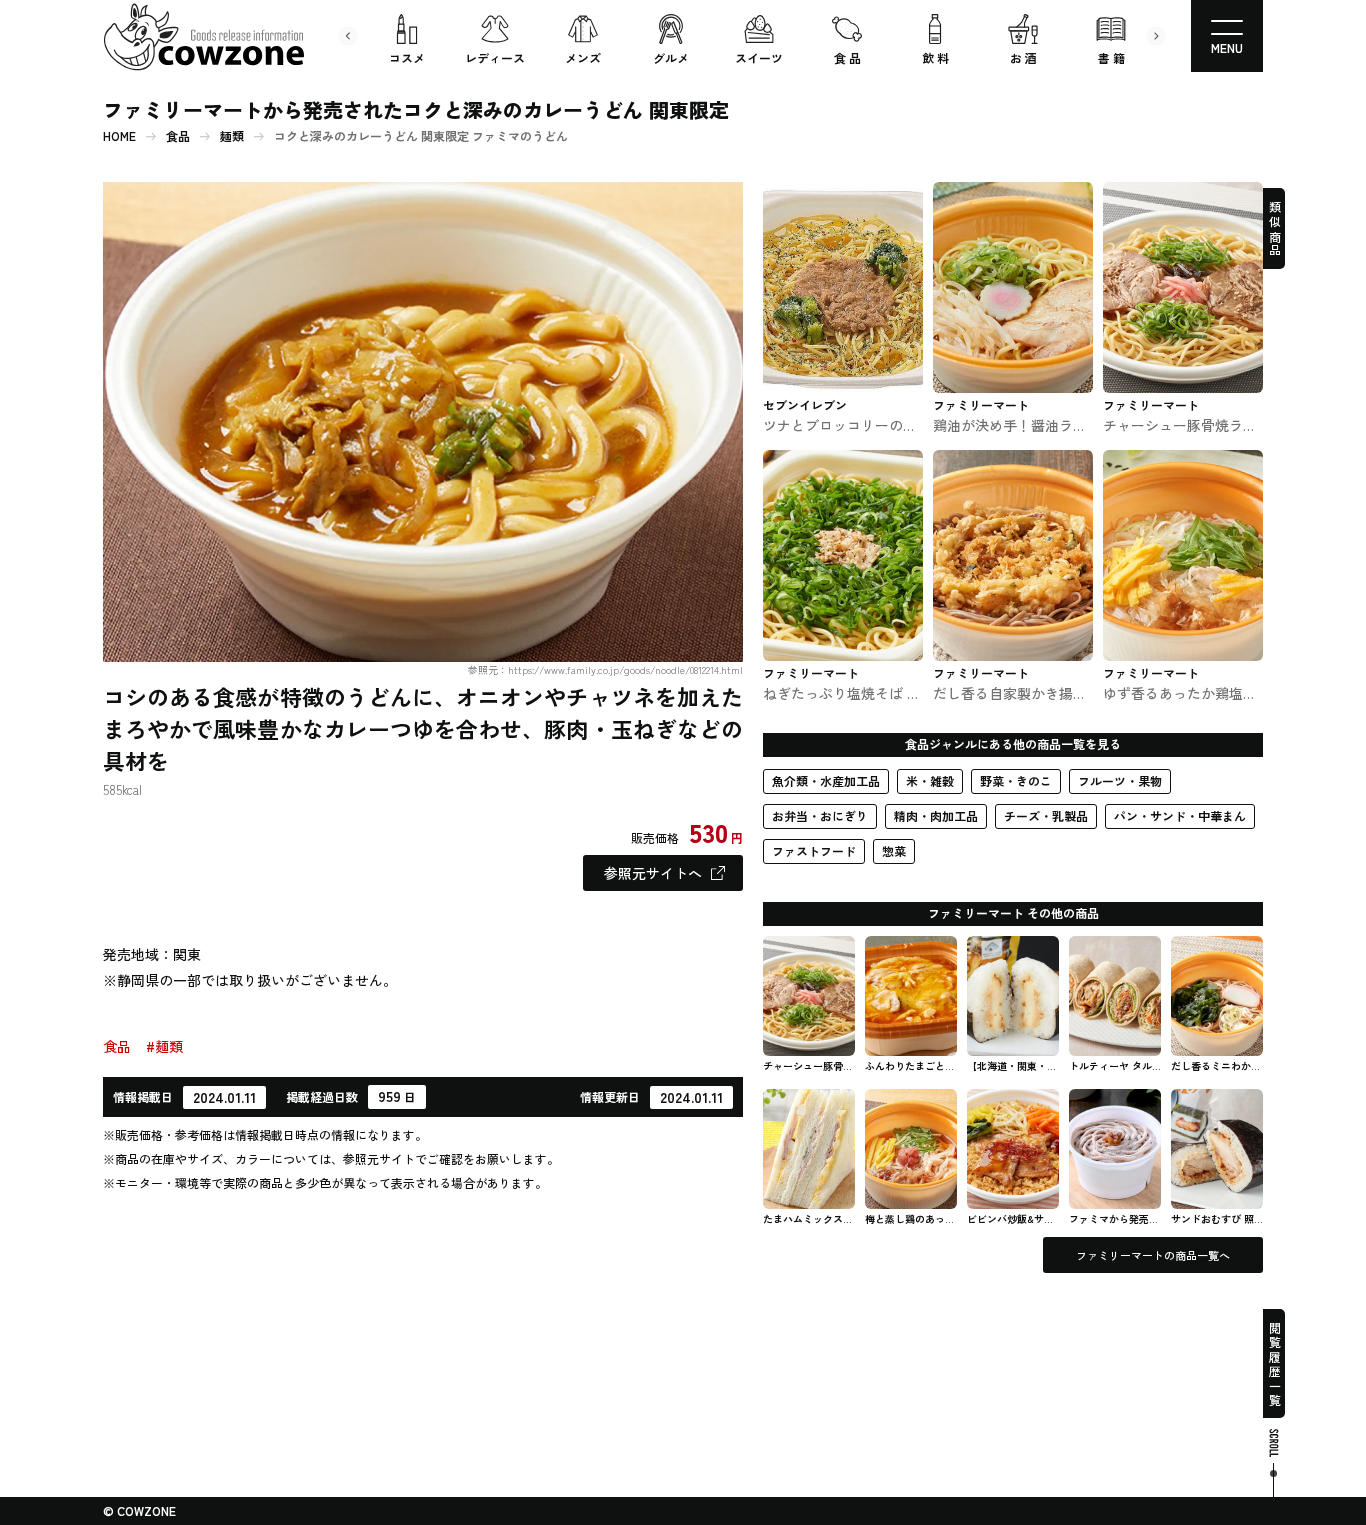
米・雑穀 (930, 780)
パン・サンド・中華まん (1180, 815)
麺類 (232, 136)
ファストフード (814, 850)
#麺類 (164, 1046)
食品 (178, 136)
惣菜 (894, 850)
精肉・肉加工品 (936, 815)
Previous (348, 36)
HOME (119, 136)
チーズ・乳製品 (1046, 815)
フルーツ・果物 (1120, 780)
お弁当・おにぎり (820, 815)
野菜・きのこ (1016, 780)
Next (1156, 36)
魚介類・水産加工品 (826, 780)
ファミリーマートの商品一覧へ (1153, 1255)
